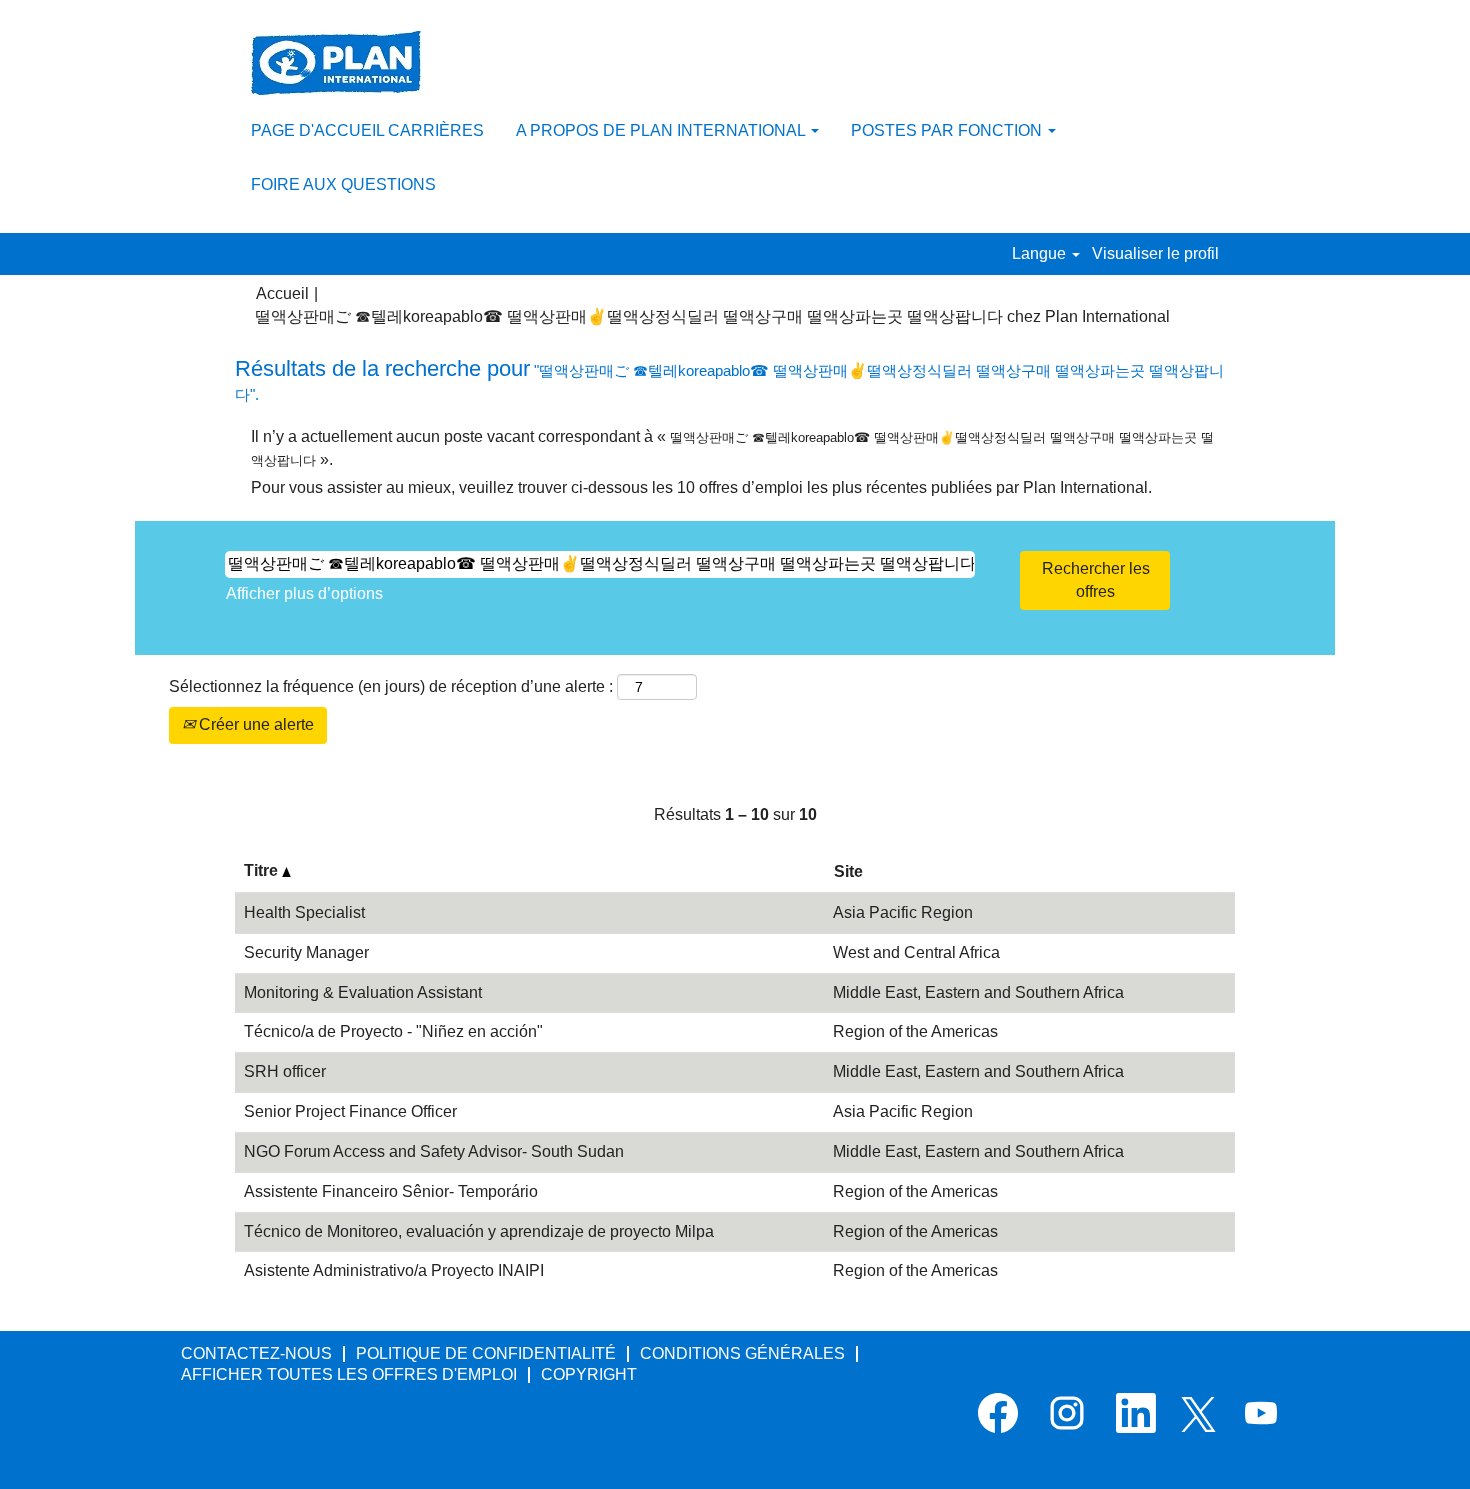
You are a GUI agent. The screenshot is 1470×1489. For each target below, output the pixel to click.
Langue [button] (1041, 253)
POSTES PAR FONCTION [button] (948, 130)
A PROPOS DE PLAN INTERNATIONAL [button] (662, 130)
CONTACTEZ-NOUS (256, 1353)
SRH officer (285, 1071)
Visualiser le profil (1155, 253)
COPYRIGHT (589, 1374)
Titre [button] (263, 870)
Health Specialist (304, 912)
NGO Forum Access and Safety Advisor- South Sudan (434, 1151)
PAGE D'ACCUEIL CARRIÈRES (367, 130)
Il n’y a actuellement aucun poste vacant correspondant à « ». (732, 448)
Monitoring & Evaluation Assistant (363, 992)
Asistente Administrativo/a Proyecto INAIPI (394, 1270)
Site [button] (848, 871)
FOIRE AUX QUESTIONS (343, 184)
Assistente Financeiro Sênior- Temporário (391, 1191)
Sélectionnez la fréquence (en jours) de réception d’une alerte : (391, 686)
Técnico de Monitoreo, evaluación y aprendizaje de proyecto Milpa (479, 1231)
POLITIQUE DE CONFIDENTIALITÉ (486, 1353)
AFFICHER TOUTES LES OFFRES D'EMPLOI (349, 1374)
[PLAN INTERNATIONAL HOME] (336, 63)
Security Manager (306, 952)
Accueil (282, 293)
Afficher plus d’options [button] (304, 593)
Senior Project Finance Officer (350, 1111)
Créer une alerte (254, 724)
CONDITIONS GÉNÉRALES (742, 1353)
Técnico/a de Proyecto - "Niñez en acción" (393, 1031)
